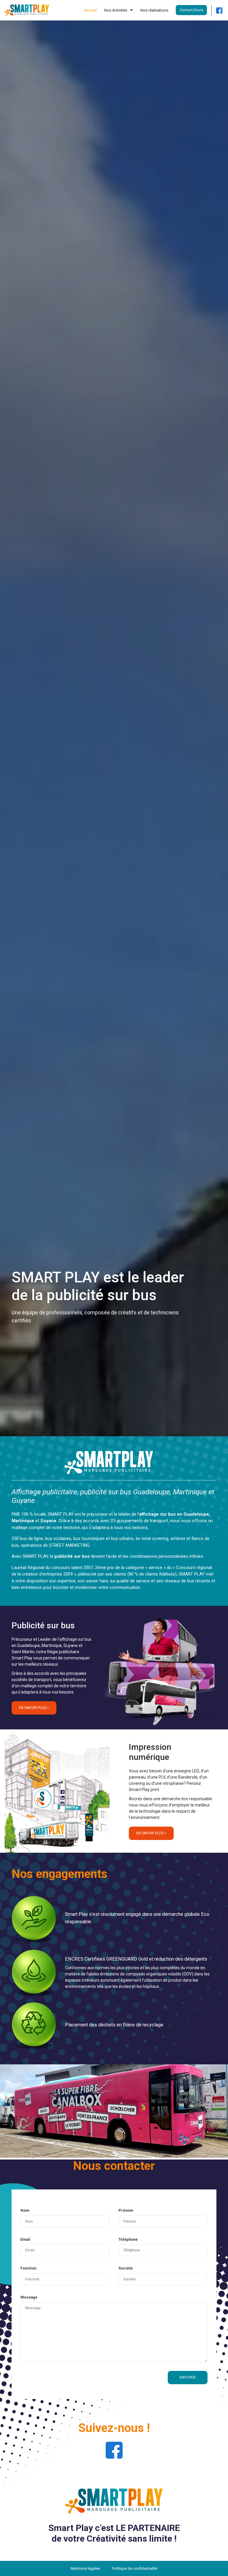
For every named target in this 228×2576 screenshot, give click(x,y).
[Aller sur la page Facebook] (219, 10)
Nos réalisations (154, 10)
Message (29, 2297)
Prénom (126, 2210)
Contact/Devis (191, 10)
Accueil (90, 10)
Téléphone (128, 2239)
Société (126, 2268)
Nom (25, 2210)
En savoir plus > (34, 1708)
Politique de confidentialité (135, 2568)
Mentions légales (85, 2568)
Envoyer (188, 2377)
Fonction (28, 2268)
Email (25, 2239)
